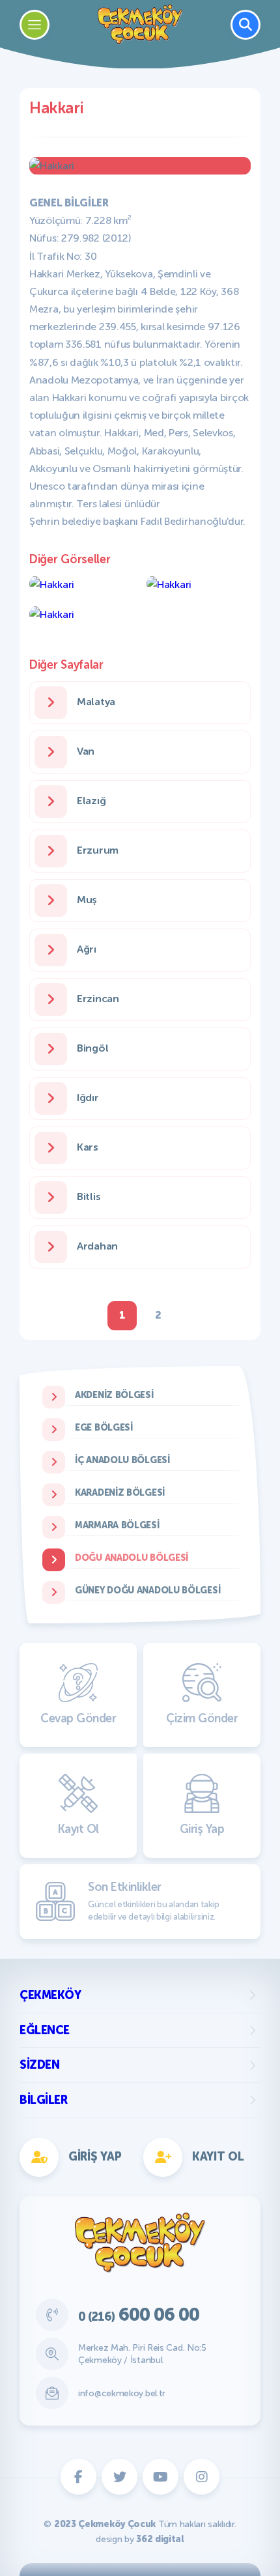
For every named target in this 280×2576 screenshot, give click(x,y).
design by (140, 2539)
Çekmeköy (50, 1995)
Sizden (39, 2065)
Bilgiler (43, 2100)
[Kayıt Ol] (80, 914)
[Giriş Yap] (200, 914)
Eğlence (45, 2030)
